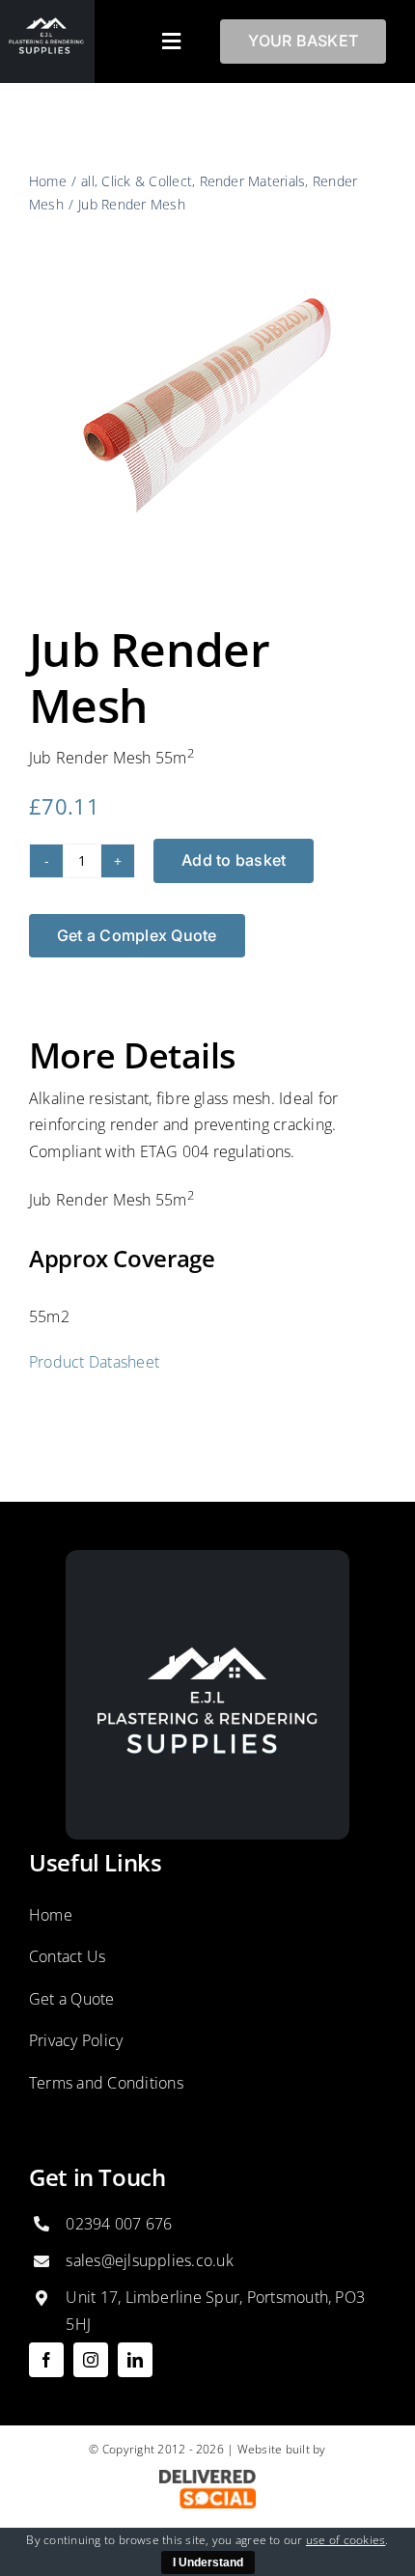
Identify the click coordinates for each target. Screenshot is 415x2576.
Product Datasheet (94, 1362)
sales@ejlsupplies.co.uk (150, 2260)
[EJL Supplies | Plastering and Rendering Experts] (207, 1558)
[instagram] (91, 2360)
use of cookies (346, 2540)
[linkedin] (135, 2360)
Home (51, 1915)
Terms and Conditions (106, 2083)
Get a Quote (72, 1999)
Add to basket (234, 860)
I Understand (208, 2562)
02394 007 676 (119, 2224)
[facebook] (46, 2360)
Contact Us (67, 1956)
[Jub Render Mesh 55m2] (207, 404)
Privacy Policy (76, 2040)
